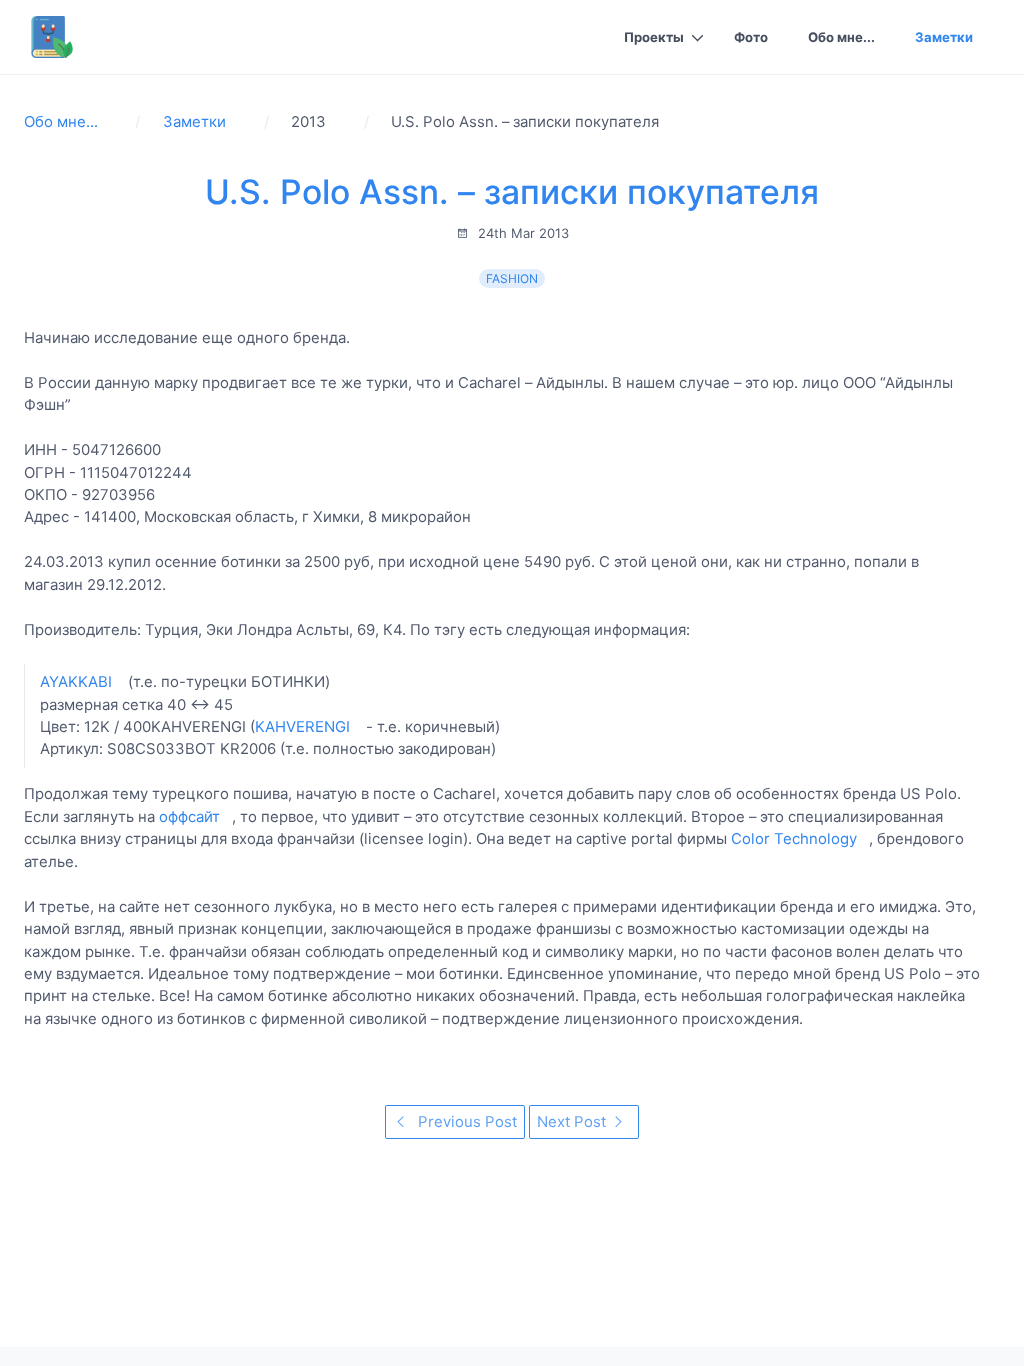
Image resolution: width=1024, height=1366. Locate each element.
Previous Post (465, 1121)
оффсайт (189, 816)
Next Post (573, 1121)
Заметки (944, 37)
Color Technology (794, 838)
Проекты (654, 37)
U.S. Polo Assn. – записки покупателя (512, 191)
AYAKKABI (76, 681)
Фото (751, 37)
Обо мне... (841, 37)
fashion (512, 278)
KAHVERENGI (302, 726)
